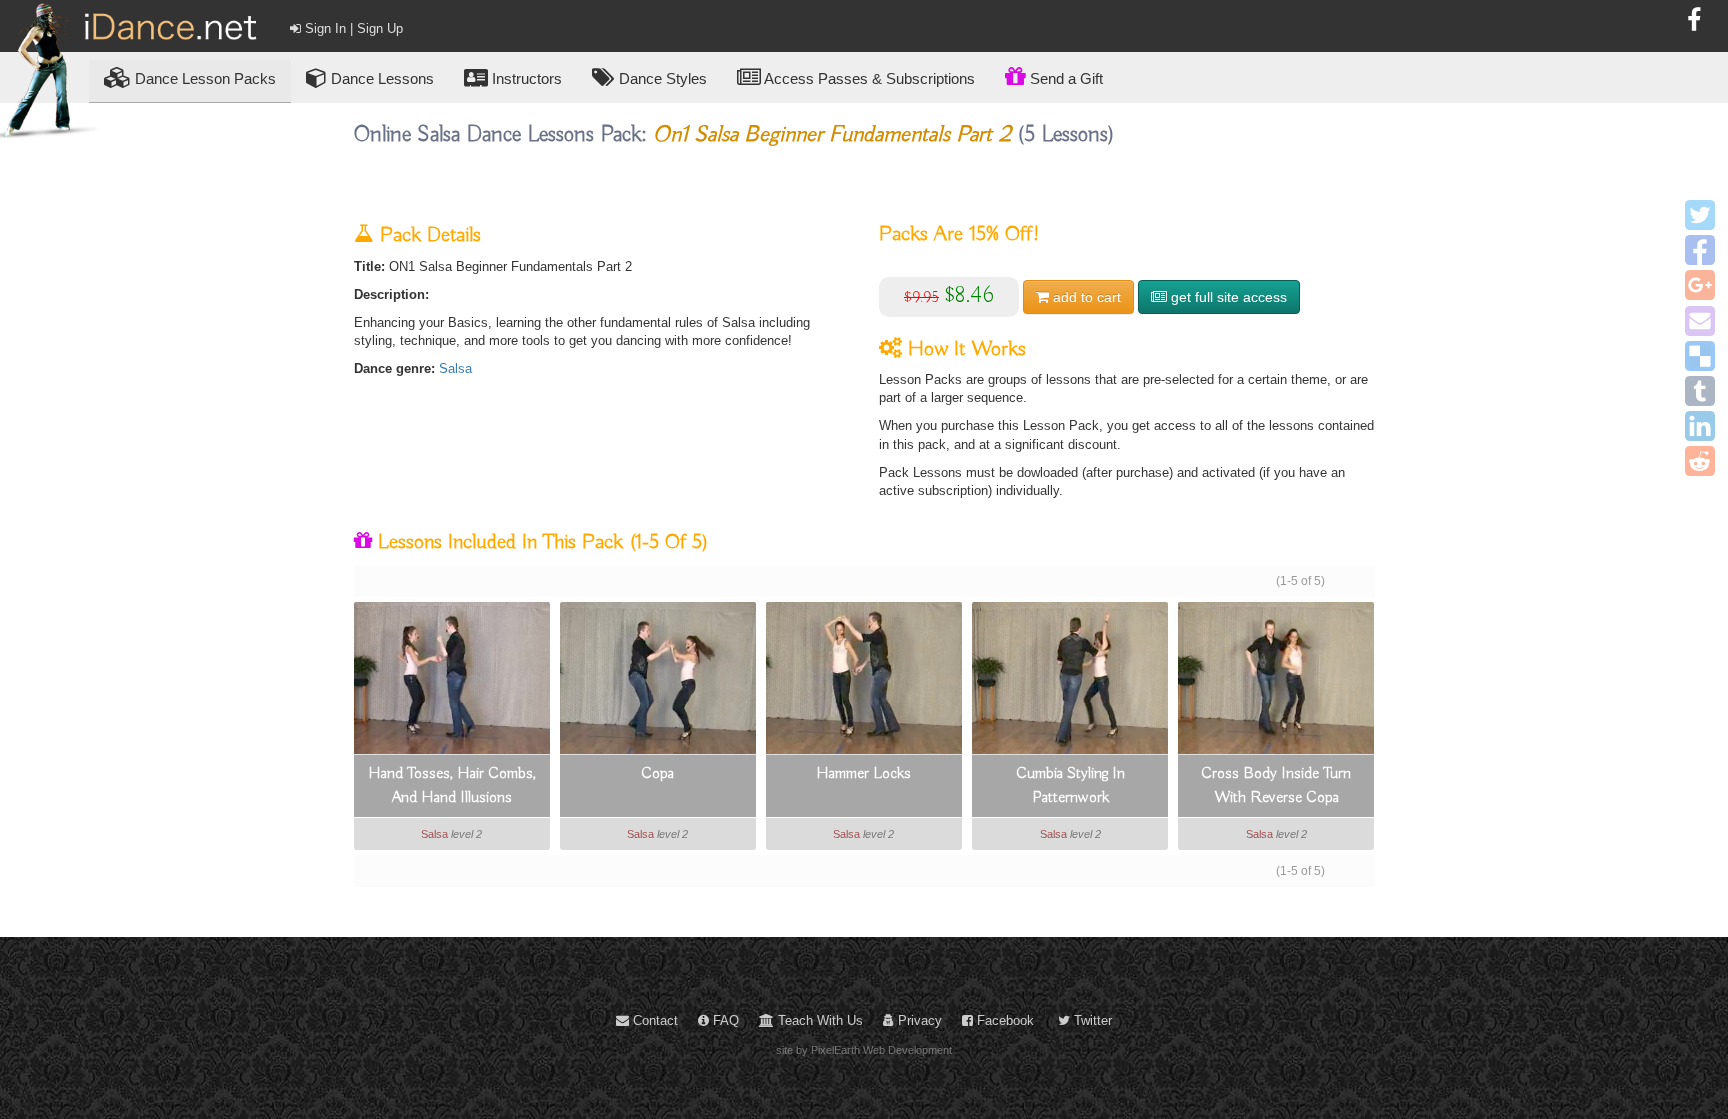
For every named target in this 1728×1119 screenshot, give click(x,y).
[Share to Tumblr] (1700, 391)
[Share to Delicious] (1700, 356)
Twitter (1091, 1020)
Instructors (525, 78)
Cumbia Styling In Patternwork (1070, 786)
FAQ (724, 1020)
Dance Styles (661, 78)
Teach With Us (818, 1020)
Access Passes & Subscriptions (868, 78)
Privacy (918, 1020)
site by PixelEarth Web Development (864, 1050)
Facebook (1003, 1020)
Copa (657, 774)
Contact (653, 1020)
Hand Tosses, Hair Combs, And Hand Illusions (452, 786)
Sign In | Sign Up (352, 28)
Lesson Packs (205, 78)
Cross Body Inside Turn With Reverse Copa (1276, 786)
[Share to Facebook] (1700, 250)
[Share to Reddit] (1700, 461)
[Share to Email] (1700, 321)
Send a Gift (1064, 78)
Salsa (455, 368)
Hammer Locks (863, 774)
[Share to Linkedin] (1700, 426)
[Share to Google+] (1700, 285)
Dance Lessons (380, 78)
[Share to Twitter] (1700, 215)
